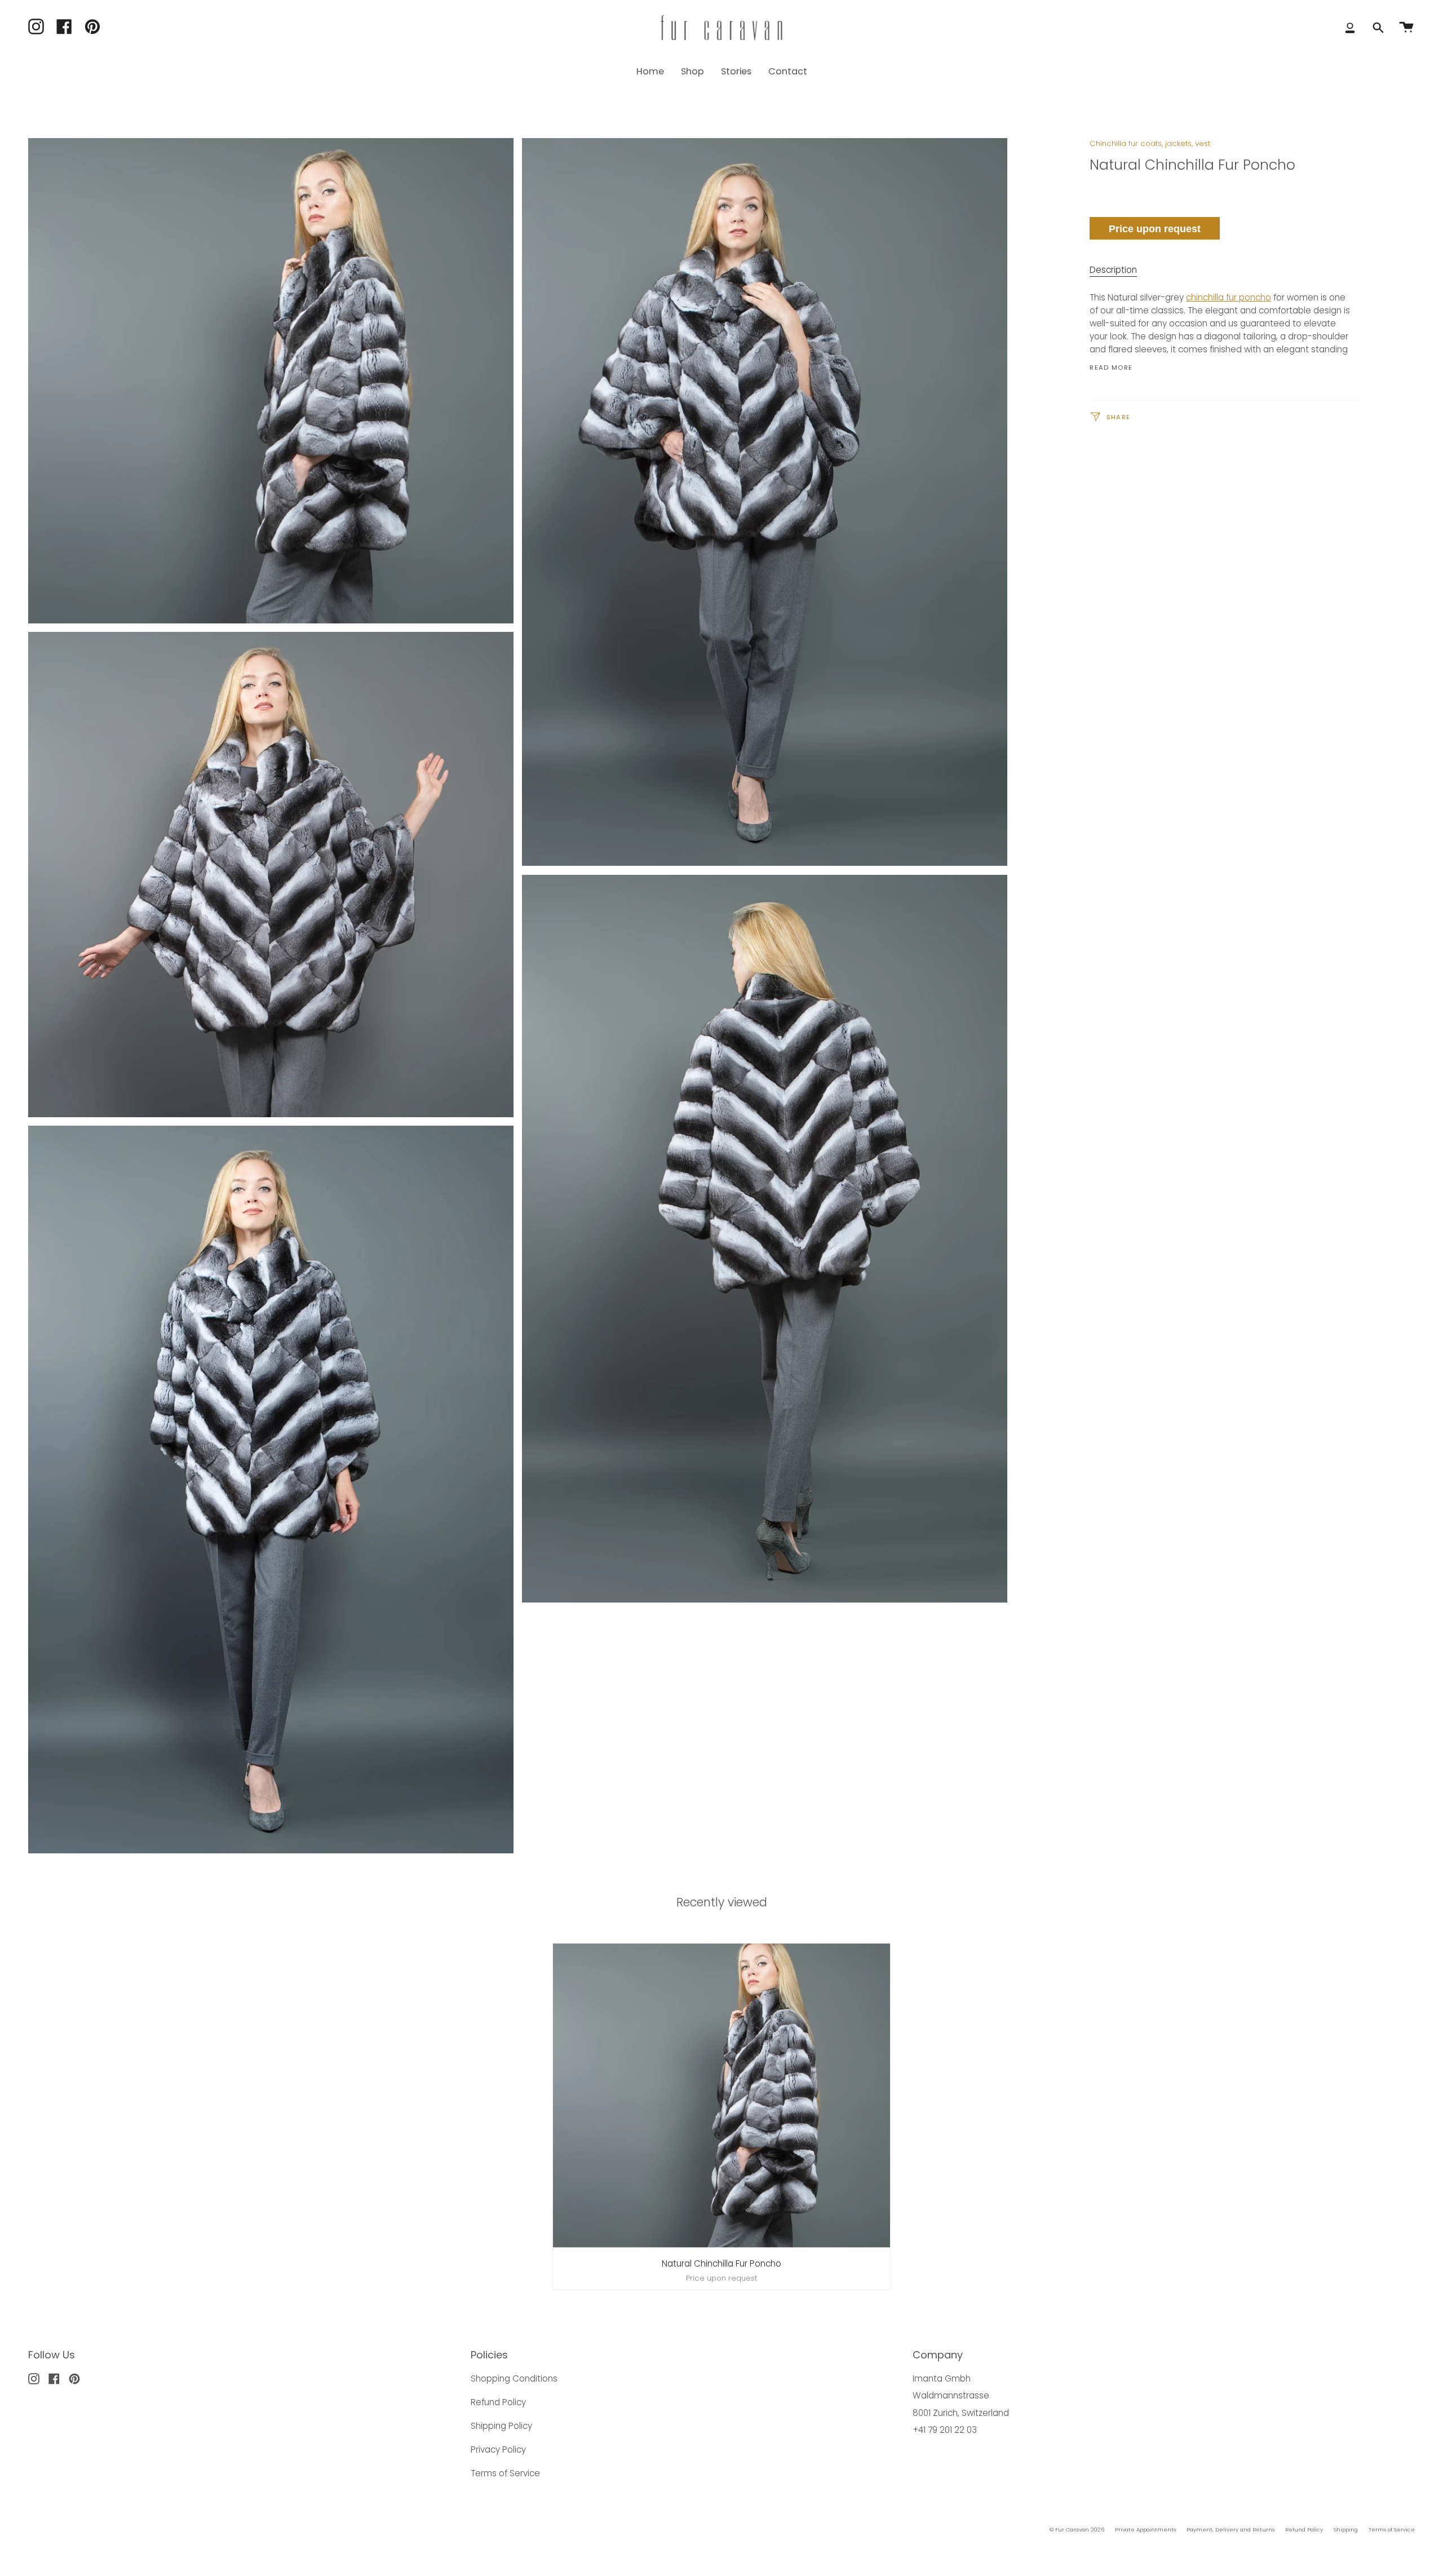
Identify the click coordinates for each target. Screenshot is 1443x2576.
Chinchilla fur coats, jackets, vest (1150, 143)
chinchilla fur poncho (1229, 297)
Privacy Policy (498, 2449)
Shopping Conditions (514, 2378)
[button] (692, 71)
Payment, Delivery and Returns (1230, 2529)
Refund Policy (498, 2402)
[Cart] (1406, 28)
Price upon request (1155, 229)
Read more (1111, 368)
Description (1113, 270)
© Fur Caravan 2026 (1077, 2529)
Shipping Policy (501, 2426)
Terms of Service (505, 2473)
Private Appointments (1145, 2529)
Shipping (1346, 2529)
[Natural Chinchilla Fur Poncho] (722, 2095)
